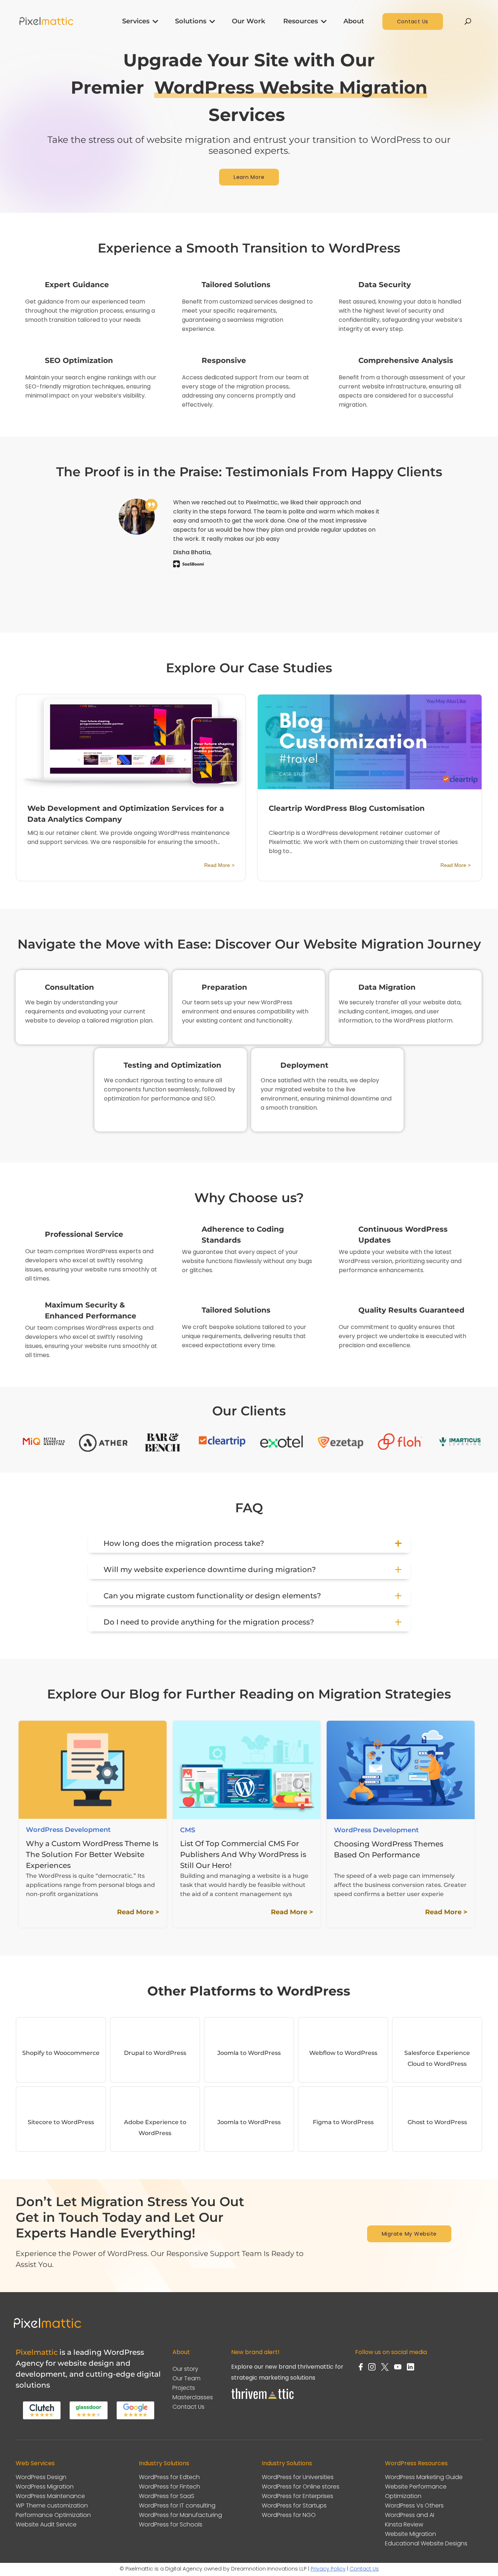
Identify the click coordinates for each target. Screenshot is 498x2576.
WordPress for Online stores (301, 2487)
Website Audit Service (46, 2524)
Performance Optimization (53, 2515)
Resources (301, 21)
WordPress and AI (410, 2515)
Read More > (219, 865)
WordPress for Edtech (169, 2477)
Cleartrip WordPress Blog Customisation (347, 808)
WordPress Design (41, 2477)
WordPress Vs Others (414, 2505)
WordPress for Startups (294, 2505)
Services (136, 21)
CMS (188, 1830)
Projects (184, 2388)
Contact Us (413, 22)
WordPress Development (68, 1830)
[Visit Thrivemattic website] (263, 2401)
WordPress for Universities (298, 2477)
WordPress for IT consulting (177, 2505)
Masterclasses (193, 2397)
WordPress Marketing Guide (424, 2477)
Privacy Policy (328, 2569)
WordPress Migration (45, 2487)
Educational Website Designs (426, 2543)
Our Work (248, 21)
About (354, 21)
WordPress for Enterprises (297, 2496)
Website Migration (411, 2534)
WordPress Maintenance (50, 2496)
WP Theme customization (52, 2505)
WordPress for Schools (171, 2524)
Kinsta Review (404, 2524)
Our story (185, 2369)
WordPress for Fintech (170, 2487)
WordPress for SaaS (167, 2496)
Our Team (186, 2378)
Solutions (191, 21)
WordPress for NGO (289, 2515)
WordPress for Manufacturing (180, 2515)
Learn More (249, 177)
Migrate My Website (409, 2234)
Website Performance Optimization (416, 2491)
